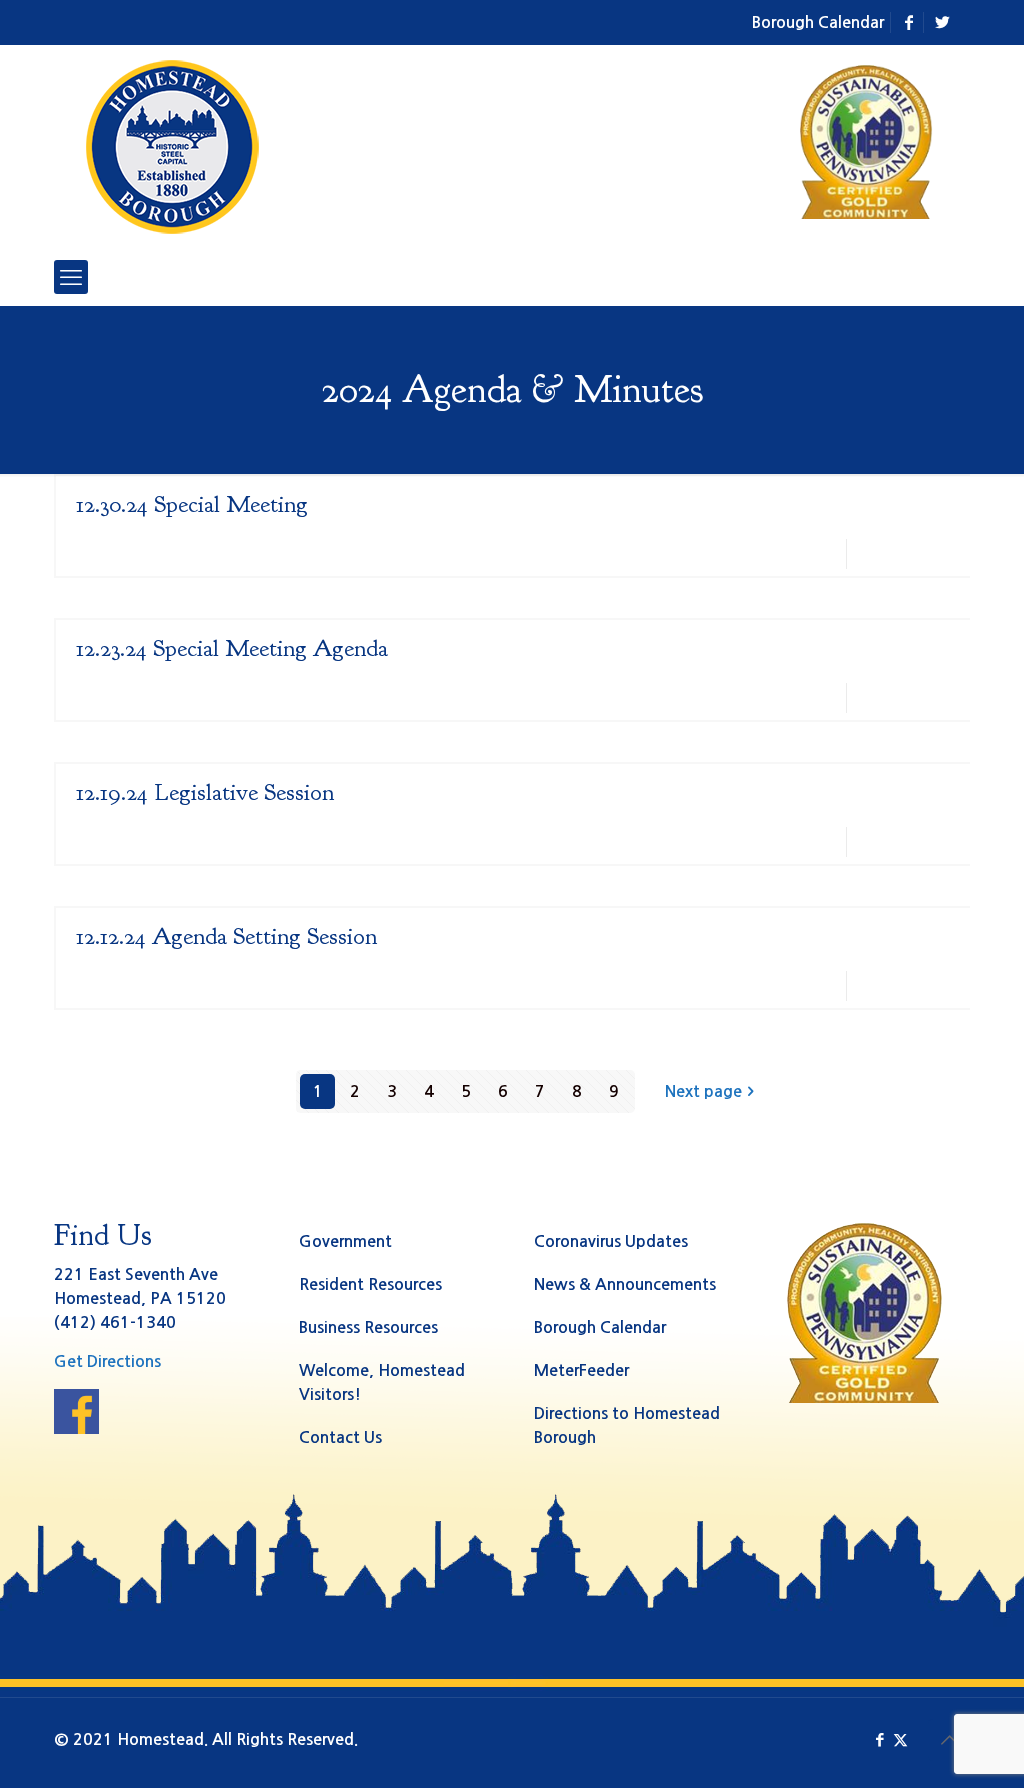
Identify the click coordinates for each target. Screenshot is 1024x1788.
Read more (917, 553)
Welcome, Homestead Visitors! (382, 1382)
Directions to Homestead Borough (627, 1425)
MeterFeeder (581, 1370)
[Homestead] (176, 147)
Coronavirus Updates (611, 1241)
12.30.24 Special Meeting (192, 504)
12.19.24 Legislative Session (205, 792)
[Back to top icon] (949, 1740)
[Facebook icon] (879, 1739)
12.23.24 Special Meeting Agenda (232, 648)
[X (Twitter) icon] (900, 1739)
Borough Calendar (818, 22)
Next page (703, 1091)
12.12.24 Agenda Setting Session (226, 936)
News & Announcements (625, 1284)
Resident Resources (370, 1284)
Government (345, 1241)
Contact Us (340, 1437)
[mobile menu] (71, 277)
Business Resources (368, 1327)
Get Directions (107, 1361)
